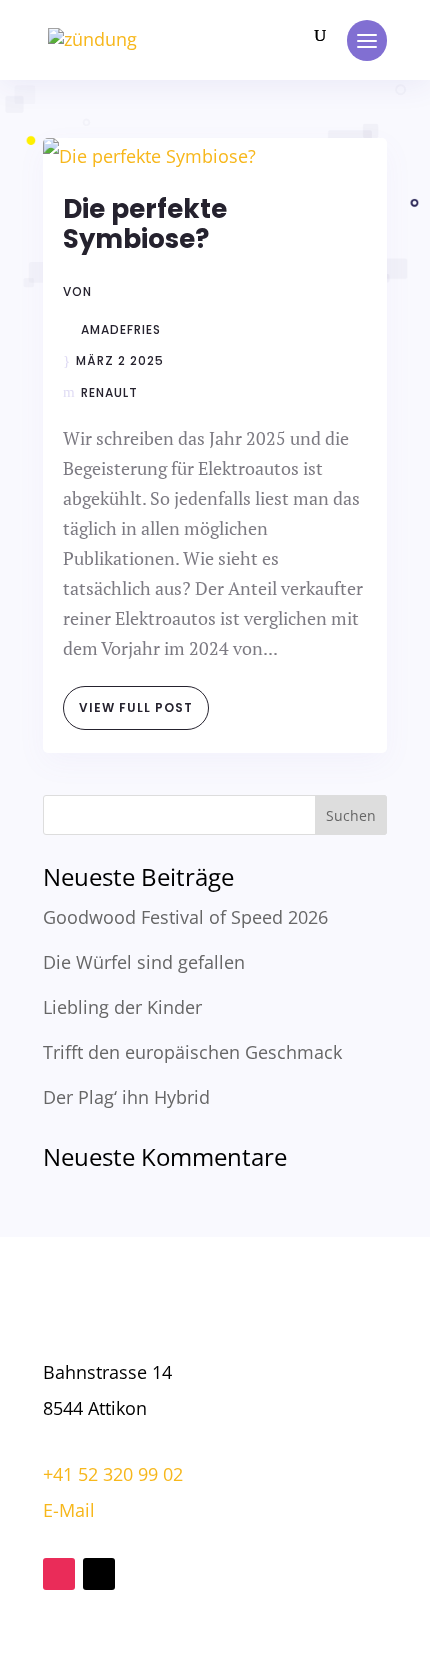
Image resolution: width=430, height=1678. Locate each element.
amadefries (121, 330)
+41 (113, 1474)
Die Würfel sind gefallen (144, 962)
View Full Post (136, 707)
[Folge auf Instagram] (59, 1574)
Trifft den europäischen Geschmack (192, 1052)
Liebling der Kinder (122, 1007)
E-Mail (69, 1510)
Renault (109, 392)
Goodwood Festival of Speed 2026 (185, 917)
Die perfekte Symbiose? (145, 224)
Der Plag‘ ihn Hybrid (126, 1097)
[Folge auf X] (99, 1574)
